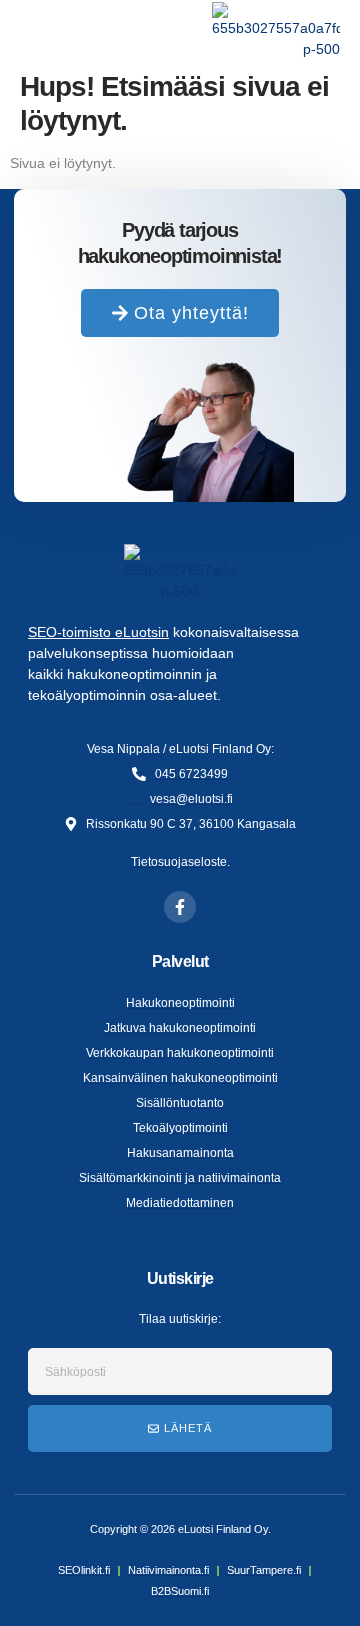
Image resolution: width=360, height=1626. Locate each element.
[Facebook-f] (180, 907)
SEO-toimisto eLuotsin (98, 632)
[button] (36, 31)
